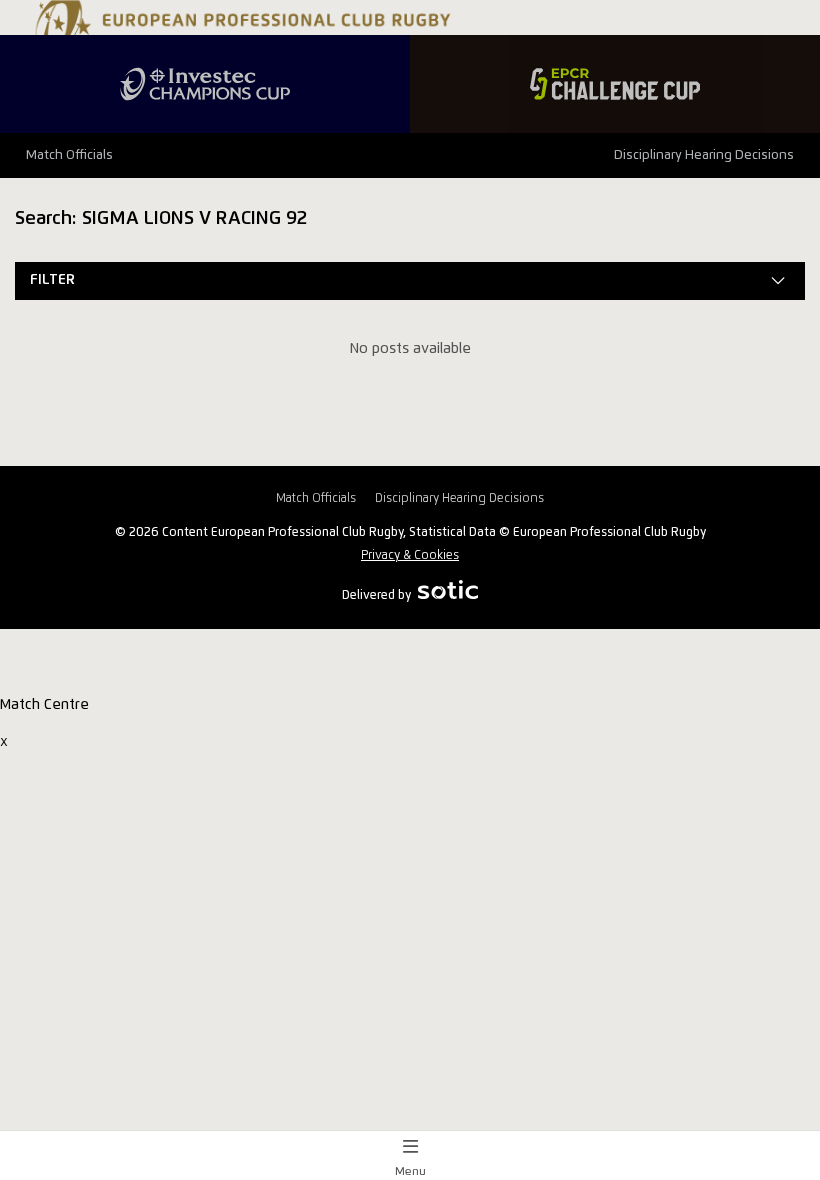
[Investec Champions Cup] (205, 84)
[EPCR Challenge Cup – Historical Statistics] (615, 84)
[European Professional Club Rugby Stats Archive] (240, 33)
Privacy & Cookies (410, 555)
